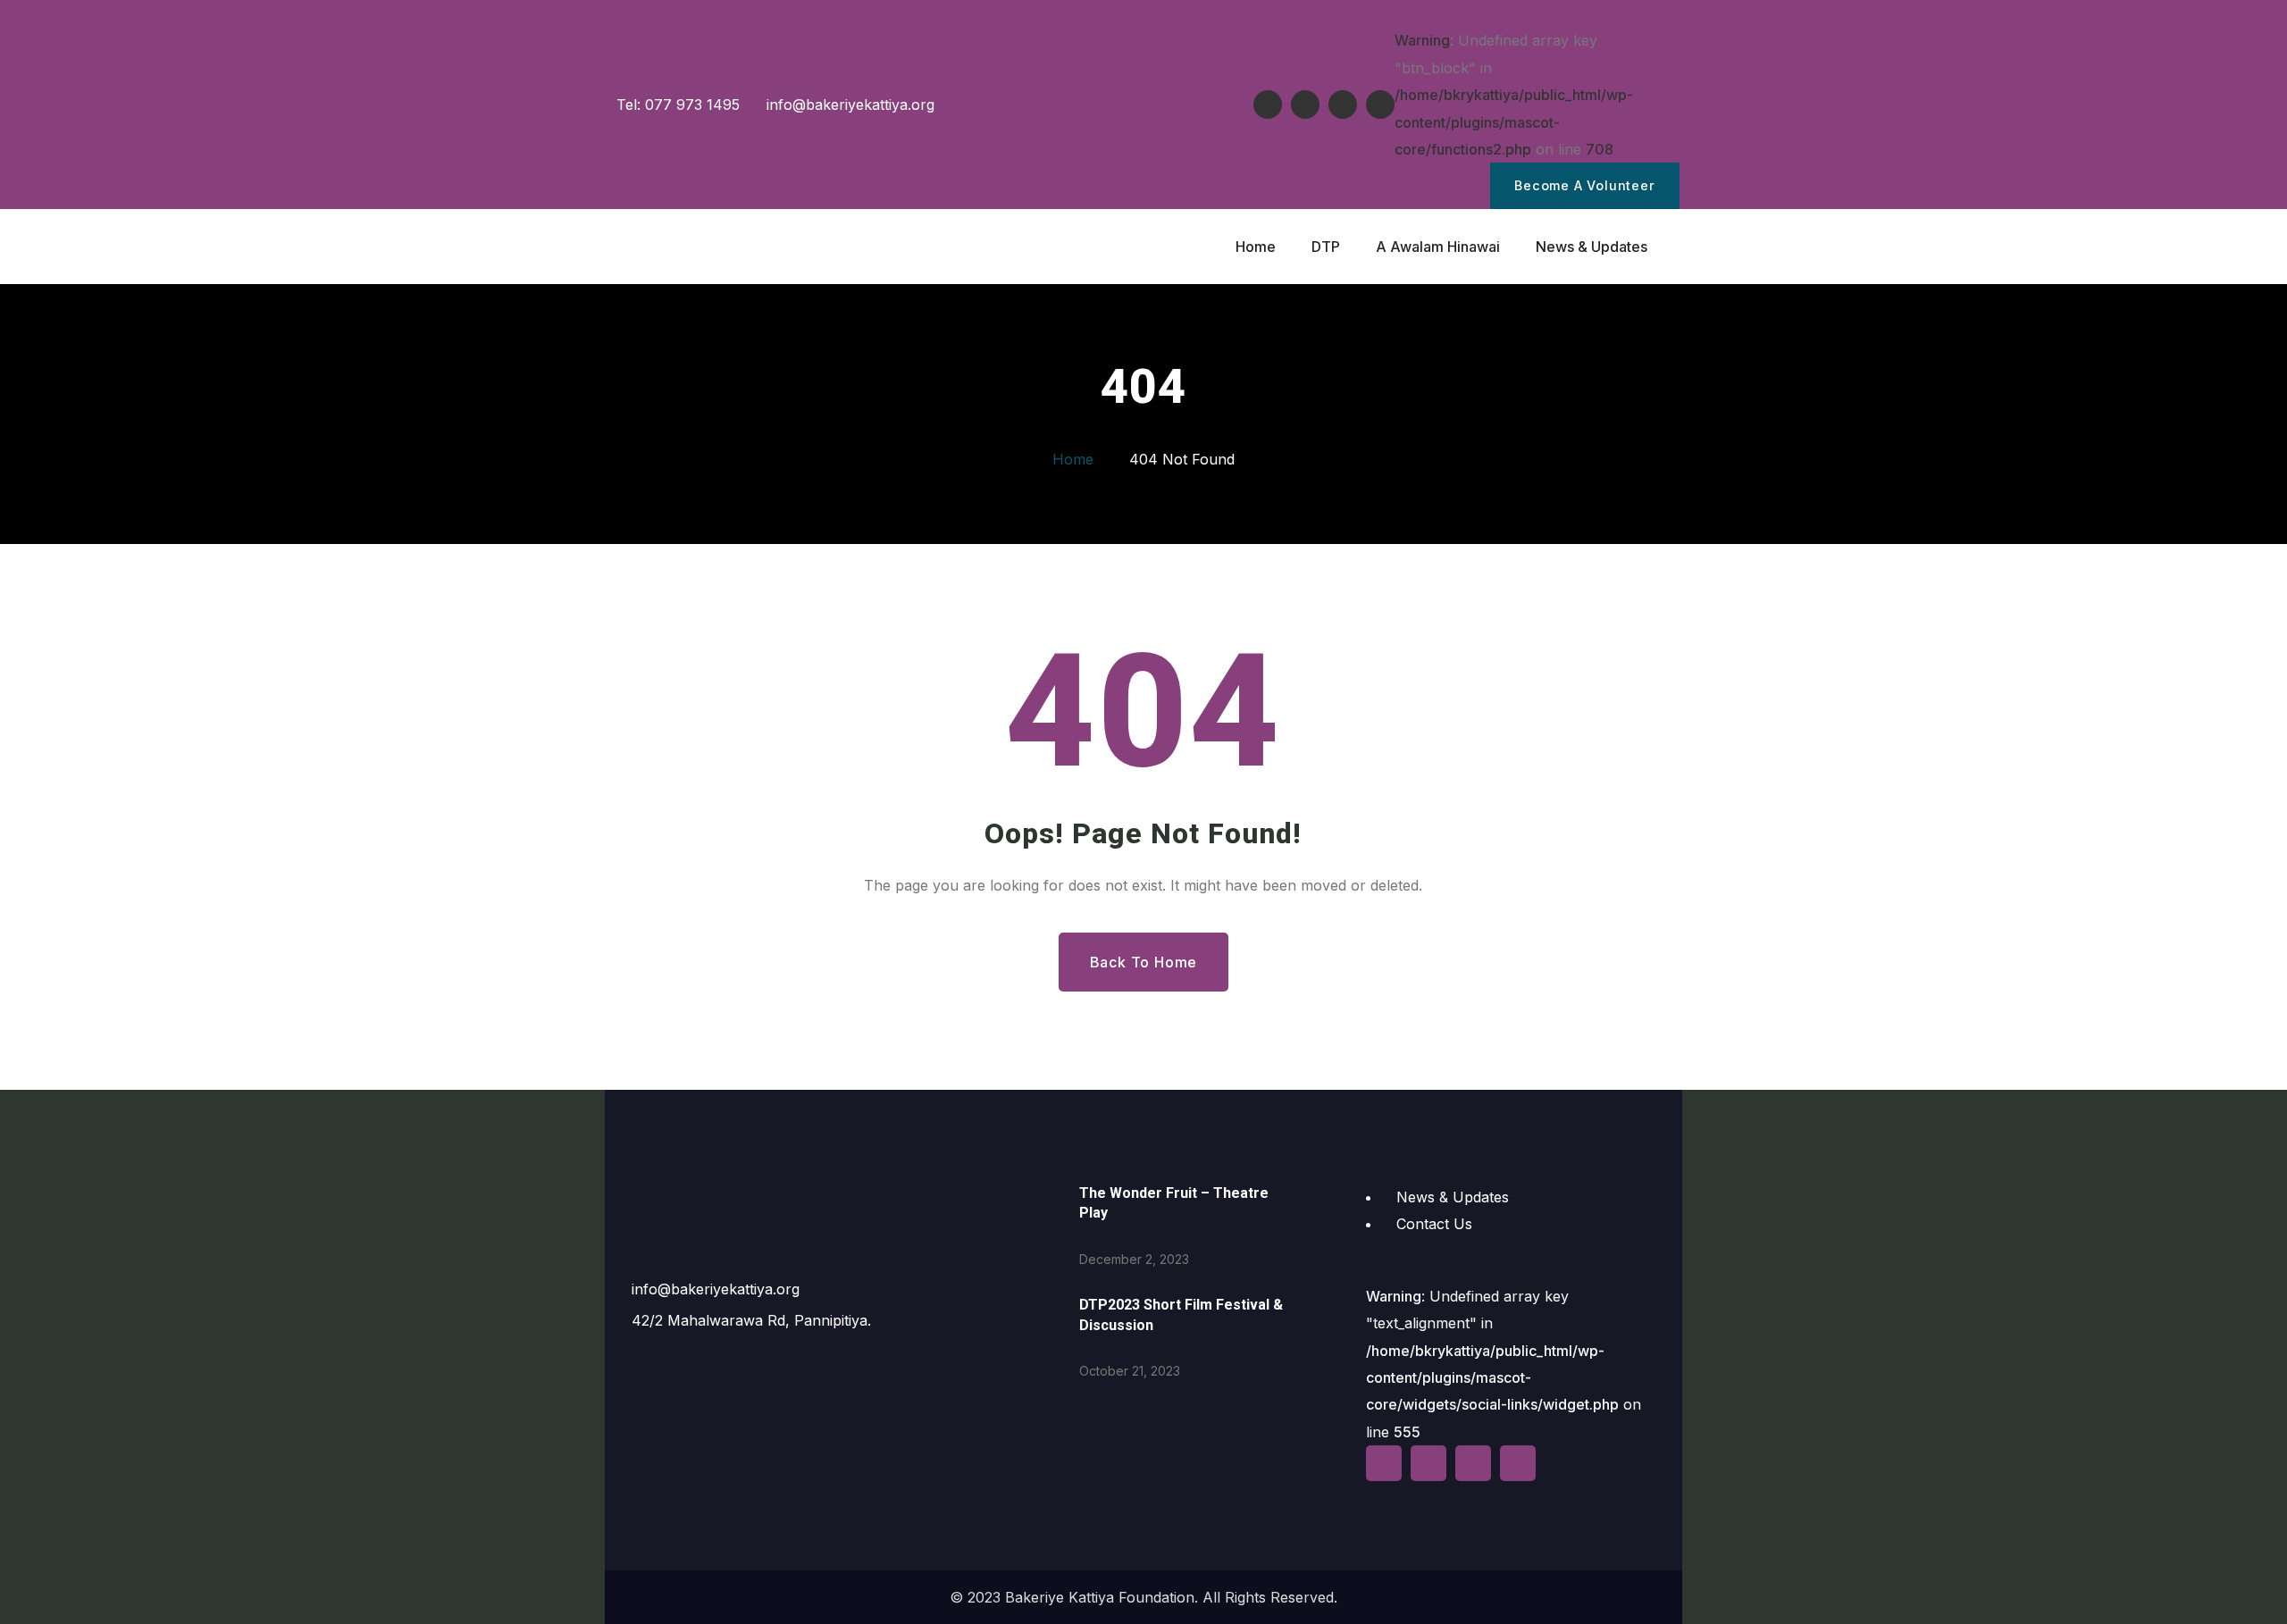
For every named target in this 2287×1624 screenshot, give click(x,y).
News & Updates (1453, 1197)
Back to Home (1144, 962)
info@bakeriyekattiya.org (848, 105)
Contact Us (1434, 1224)
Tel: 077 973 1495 (676, 105)
